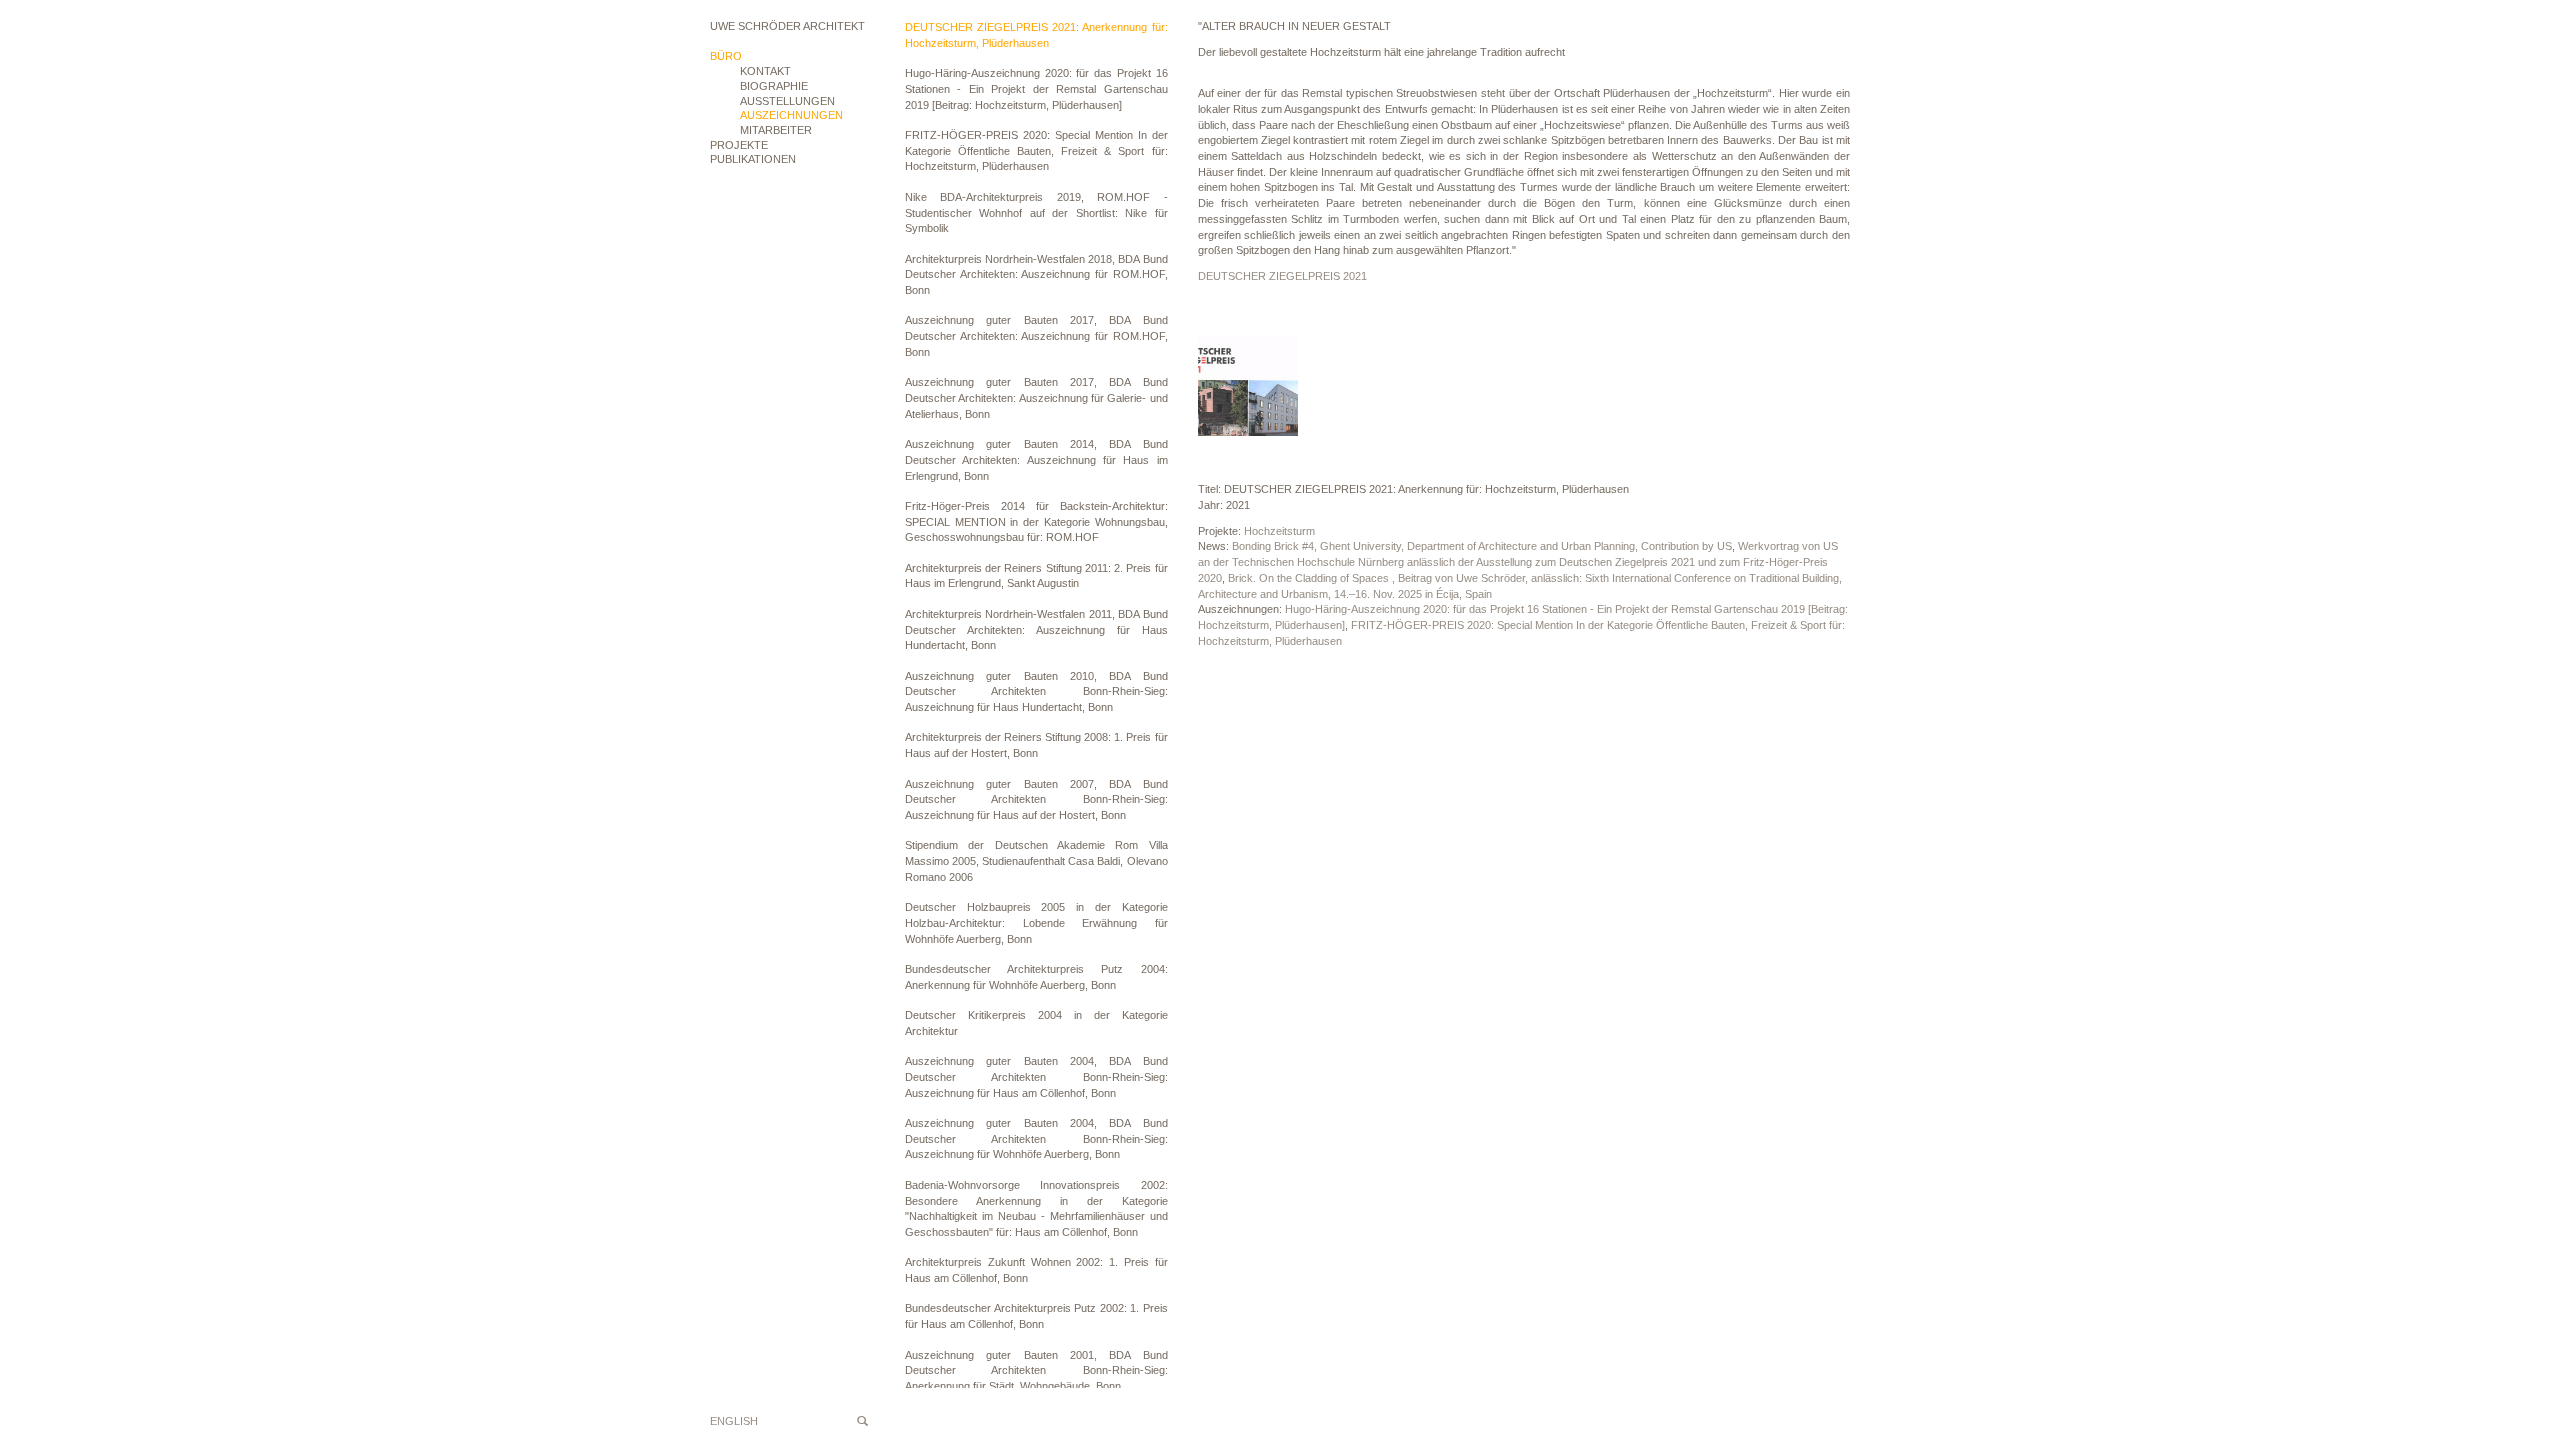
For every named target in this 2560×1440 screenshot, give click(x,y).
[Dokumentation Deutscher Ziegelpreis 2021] (1248, 386)
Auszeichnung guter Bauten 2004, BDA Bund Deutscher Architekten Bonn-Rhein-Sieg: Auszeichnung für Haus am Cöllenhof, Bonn (1036, 1076)
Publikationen (753, 159)
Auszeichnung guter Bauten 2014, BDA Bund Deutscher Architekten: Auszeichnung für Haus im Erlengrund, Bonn (1036, 459)
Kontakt (765, 71)
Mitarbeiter (776, 130)
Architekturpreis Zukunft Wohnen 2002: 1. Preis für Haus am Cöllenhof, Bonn (1036, 1270)
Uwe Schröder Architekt (787, 26)
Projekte (739, 145)
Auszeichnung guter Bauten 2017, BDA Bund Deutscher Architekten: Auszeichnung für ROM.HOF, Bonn (1036, 335)
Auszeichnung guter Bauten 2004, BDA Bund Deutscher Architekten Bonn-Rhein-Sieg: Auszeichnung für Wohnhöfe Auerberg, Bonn (1036, 1138)
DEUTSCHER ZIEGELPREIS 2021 (1282, 276)
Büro (726, 56)
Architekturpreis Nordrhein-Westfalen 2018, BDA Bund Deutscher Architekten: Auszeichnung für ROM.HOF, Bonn (1036, 274)
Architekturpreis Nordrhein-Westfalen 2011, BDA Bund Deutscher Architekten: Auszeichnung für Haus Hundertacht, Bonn (1036, 629)
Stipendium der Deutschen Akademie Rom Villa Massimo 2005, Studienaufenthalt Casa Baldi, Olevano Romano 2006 (1036, 860)
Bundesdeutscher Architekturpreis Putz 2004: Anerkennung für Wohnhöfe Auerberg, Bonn (1036, 977)
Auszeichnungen (791, 115)
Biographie (774, 86)
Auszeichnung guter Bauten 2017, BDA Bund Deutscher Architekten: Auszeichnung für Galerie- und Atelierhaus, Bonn (1036, 397)
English (734, 1421)
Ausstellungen (787, 101)
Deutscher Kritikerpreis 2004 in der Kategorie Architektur (1036, 1023)
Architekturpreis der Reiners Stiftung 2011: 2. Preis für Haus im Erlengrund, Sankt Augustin (1036, 576)
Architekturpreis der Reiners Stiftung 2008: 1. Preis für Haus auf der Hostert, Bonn (1036, 745)
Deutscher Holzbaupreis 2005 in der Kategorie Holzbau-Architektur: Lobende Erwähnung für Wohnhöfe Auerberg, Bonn (1036, 922)
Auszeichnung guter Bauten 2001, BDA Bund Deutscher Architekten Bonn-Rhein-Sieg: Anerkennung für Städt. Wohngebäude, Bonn (1036, 1370)
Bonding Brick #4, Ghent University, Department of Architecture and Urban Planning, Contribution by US (1482, 546)
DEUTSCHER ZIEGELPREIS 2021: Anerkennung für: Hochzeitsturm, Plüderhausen (1036, 35)
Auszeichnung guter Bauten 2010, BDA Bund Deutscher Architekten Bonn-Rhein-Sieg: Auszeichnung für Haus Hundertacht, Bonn (1036, 691)
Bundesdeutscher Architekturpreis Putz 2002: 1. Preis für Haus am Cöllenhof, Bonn (1036, 1316)
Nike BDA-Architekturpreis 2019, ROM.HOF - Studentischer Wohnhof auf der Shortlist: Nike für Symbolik (1036, 212)
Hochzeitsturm (1279, 531)
